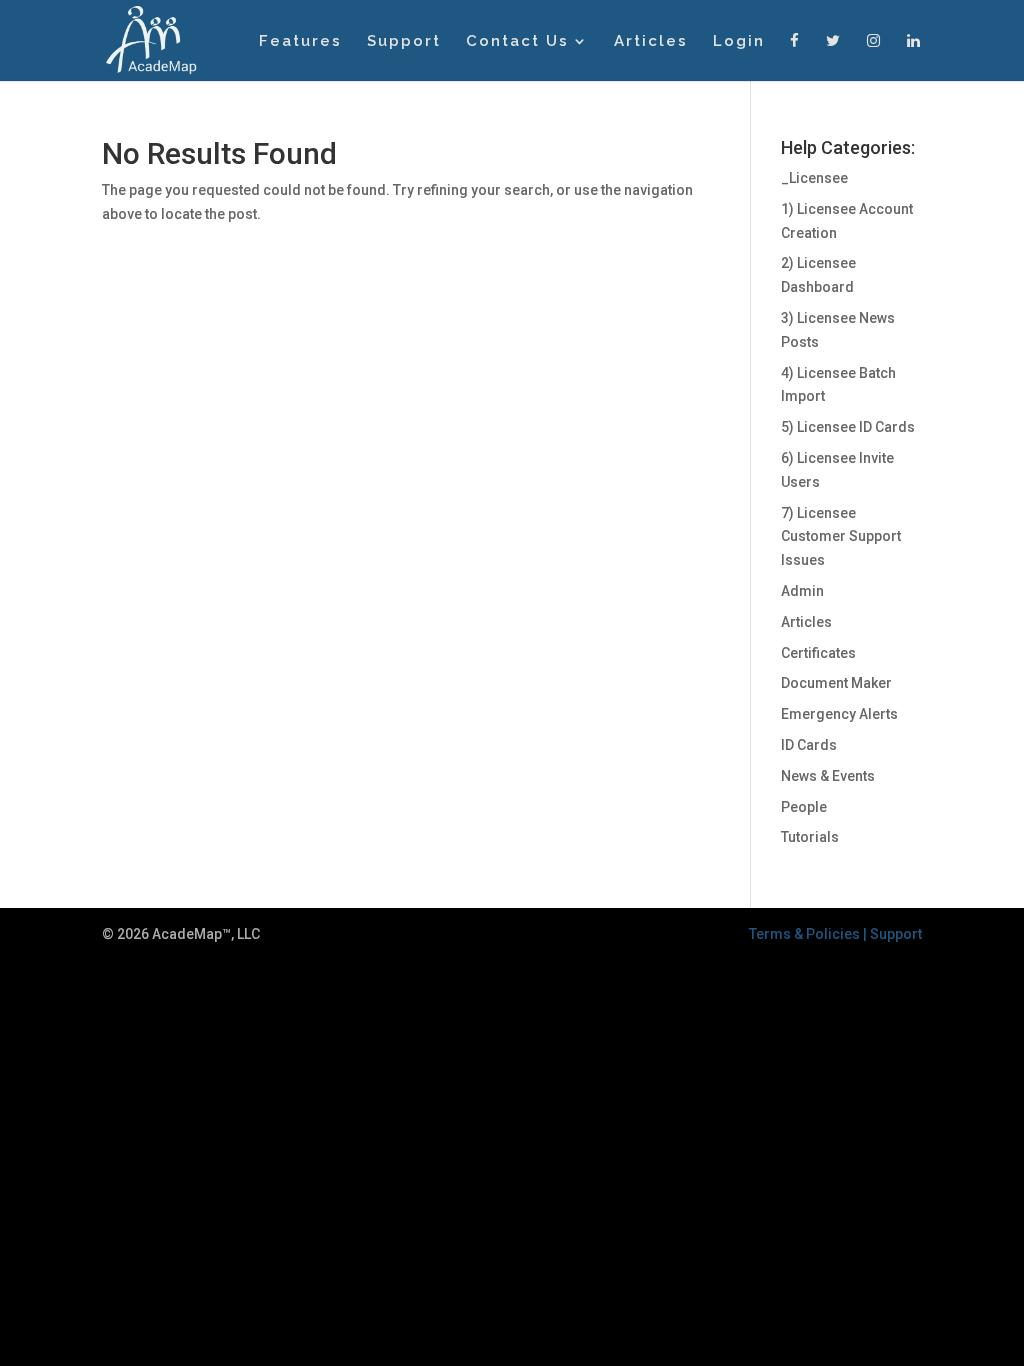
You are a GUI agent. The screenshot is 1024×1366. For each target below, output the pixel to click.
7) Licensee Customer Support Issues (841, 537)
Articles (651, 42)
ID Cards (809, 745)
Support (404, 42)
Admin (802, 591)
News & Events (828, 776)
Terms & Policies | (809, 934)
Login (739, 42)
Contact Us (517, 42)
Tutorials (810, 837)
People (804, 807)
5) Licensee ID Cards (848, 427)
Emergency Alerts (839, 714)
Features (300, 42)
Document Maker (836, 683)
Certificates (818, 653)
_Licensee (814, 178)
